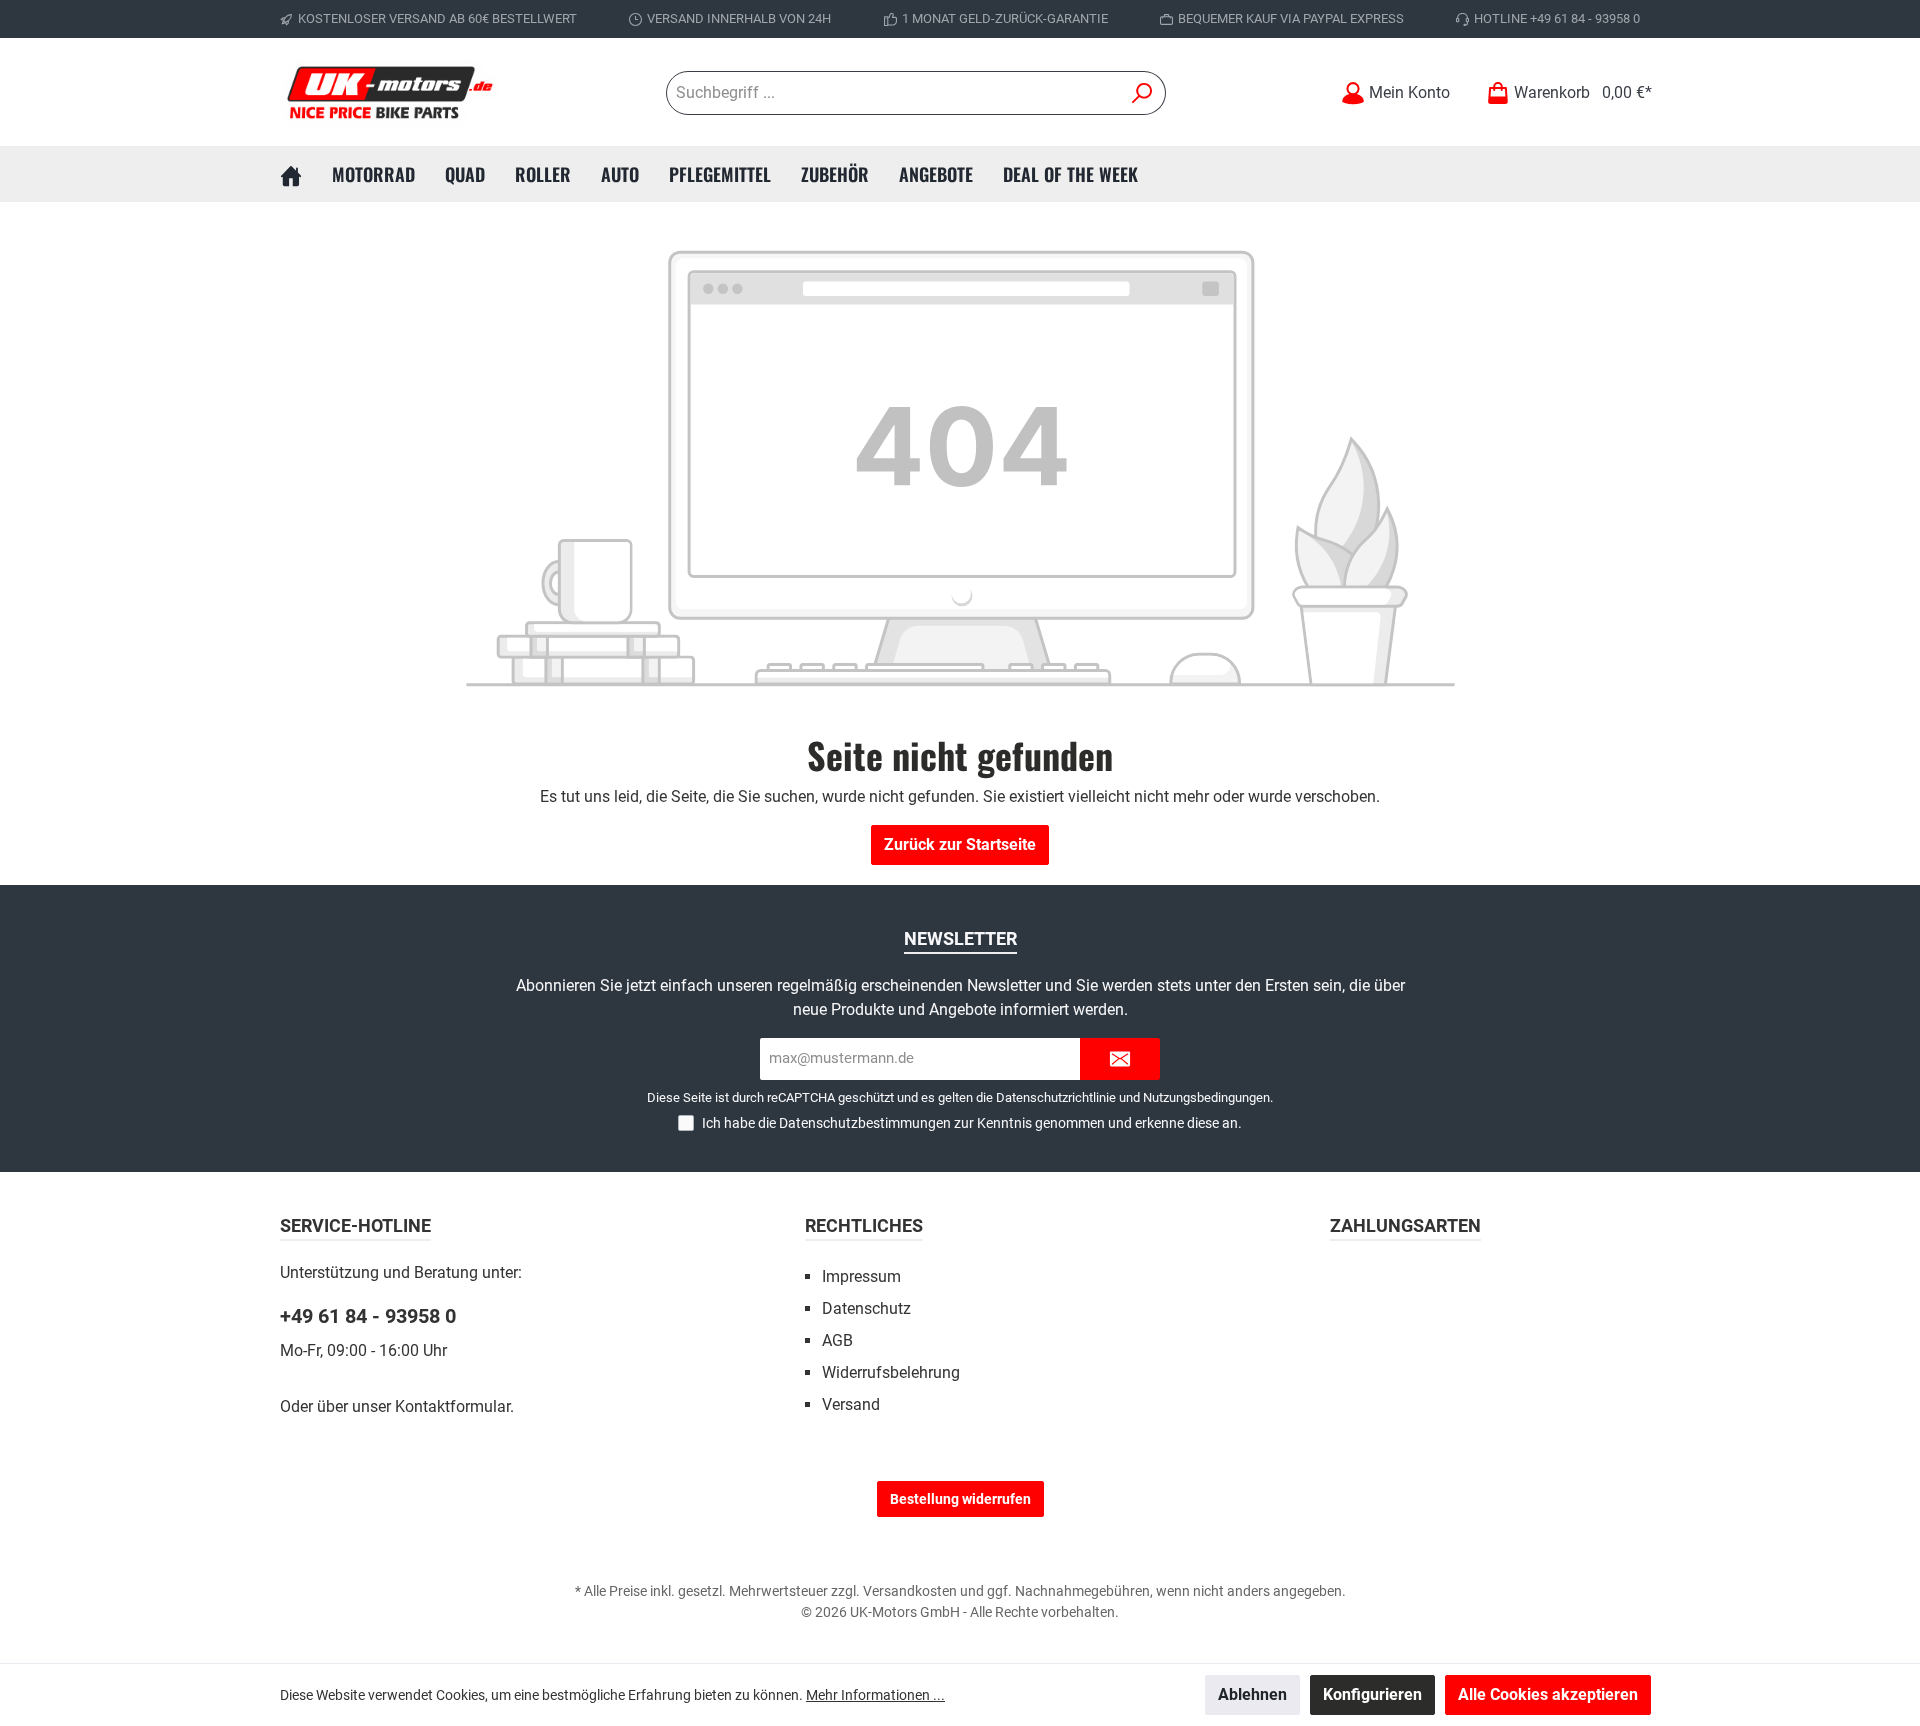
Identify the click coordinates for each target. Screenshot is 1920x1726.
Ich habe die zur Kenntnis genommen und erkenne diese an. (972, 1123)
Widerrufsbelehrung (891, 1372)
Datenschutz (866, 1308)
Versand (851, 1404)
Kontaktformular (452, 1406)
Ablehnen (1252, 1694)
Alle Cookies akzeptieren (1548, 1694)
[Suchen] (1142, 93)
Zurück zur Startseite (960, 844)
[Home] (306, 174)
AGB (837, 1340)
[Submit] (1120, 1059)
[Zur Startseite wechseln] (390, 92)
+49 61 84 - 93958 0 (368, 1316)
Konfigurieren (1372, 1694)
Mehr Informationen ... (875, 1695)
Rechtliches (864, 1225)
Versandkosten (910, 1591)
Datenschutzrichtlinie (1056, 1097)
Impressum (861, 1276)
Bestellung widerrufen (960, 1499)
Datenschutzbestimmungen (865, 1123)
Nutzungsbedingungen (1206, 1097)
